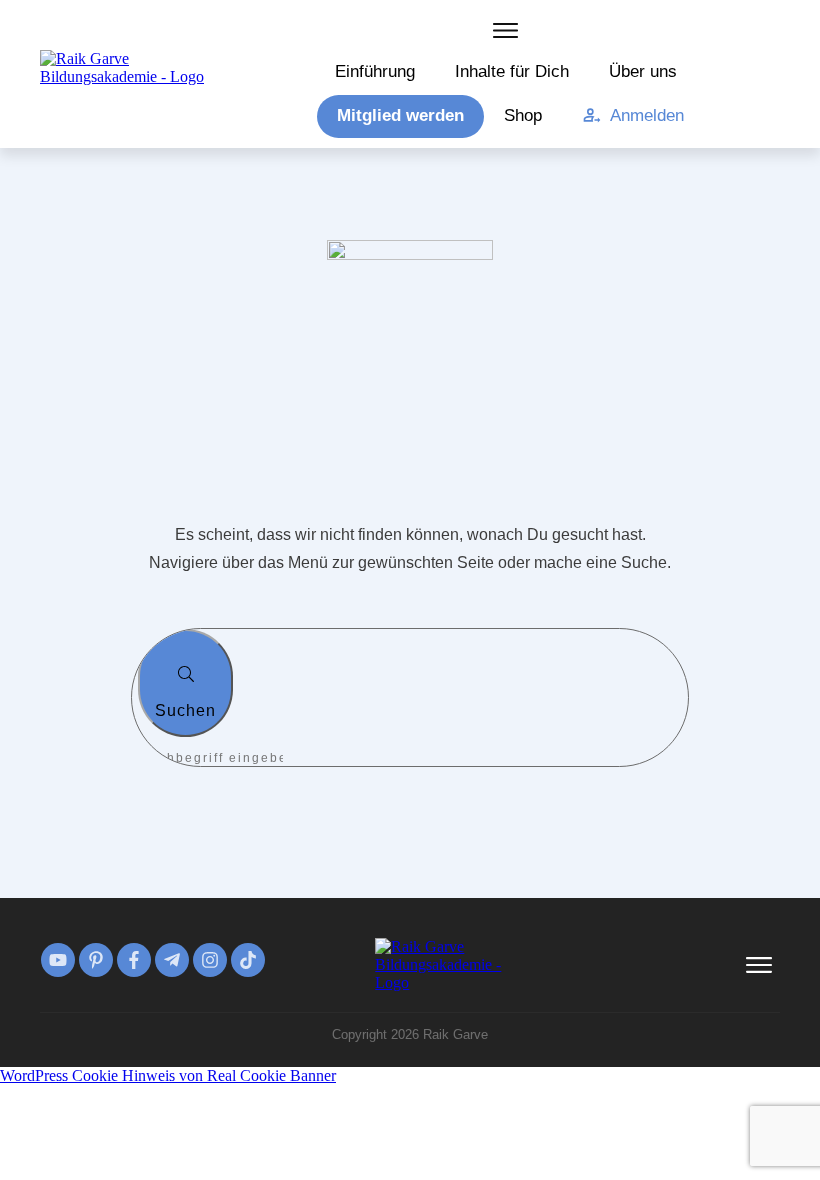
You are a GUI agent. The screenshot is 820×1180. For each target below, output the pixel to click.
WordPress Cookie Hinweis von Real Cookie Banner (168, 1075)
